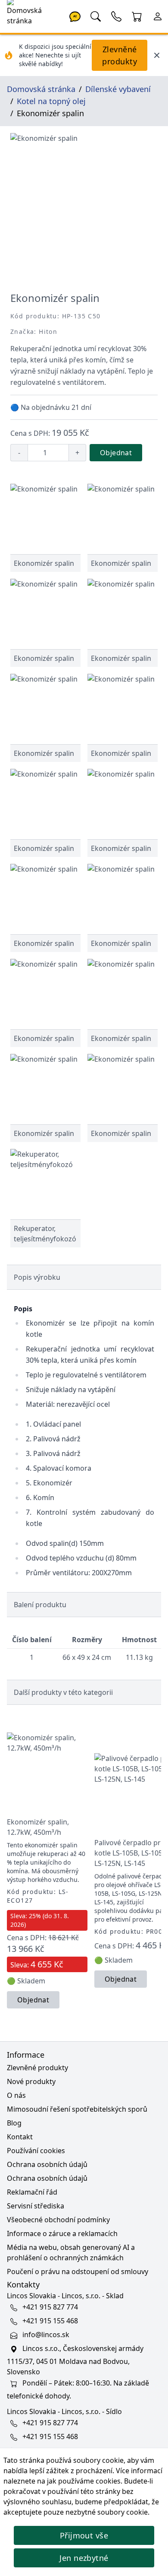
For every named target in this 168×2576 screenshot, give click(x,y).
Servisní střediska (36, 2206)
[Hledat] (96, 16)
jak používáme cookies (84, 2481)
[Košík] (137, 16)
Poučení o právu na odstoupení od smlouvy (78, 2271)
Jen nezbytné (84, 2558)
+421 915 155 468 (50, 2321)
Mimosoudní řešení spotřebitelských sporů (77, 2109)
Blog (14, 2123)
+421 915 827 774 (50, 2307)
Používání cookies (36, 2151)
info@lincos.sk (46, 2335)
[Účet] (158, 16)
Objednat (116, 453)
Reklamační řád (32, 2192)
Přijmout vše (84, 2535)
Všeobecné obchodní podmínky (58, 2220)
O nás (16, 2095)
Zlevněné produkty (120, 55)
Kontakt (20, 2137)
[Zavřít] (157, 55)
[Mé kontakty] (116, 16)
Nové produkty (31, 2081)
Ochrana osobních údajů (47, 2164)
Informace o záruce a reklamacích (62, 2233)
